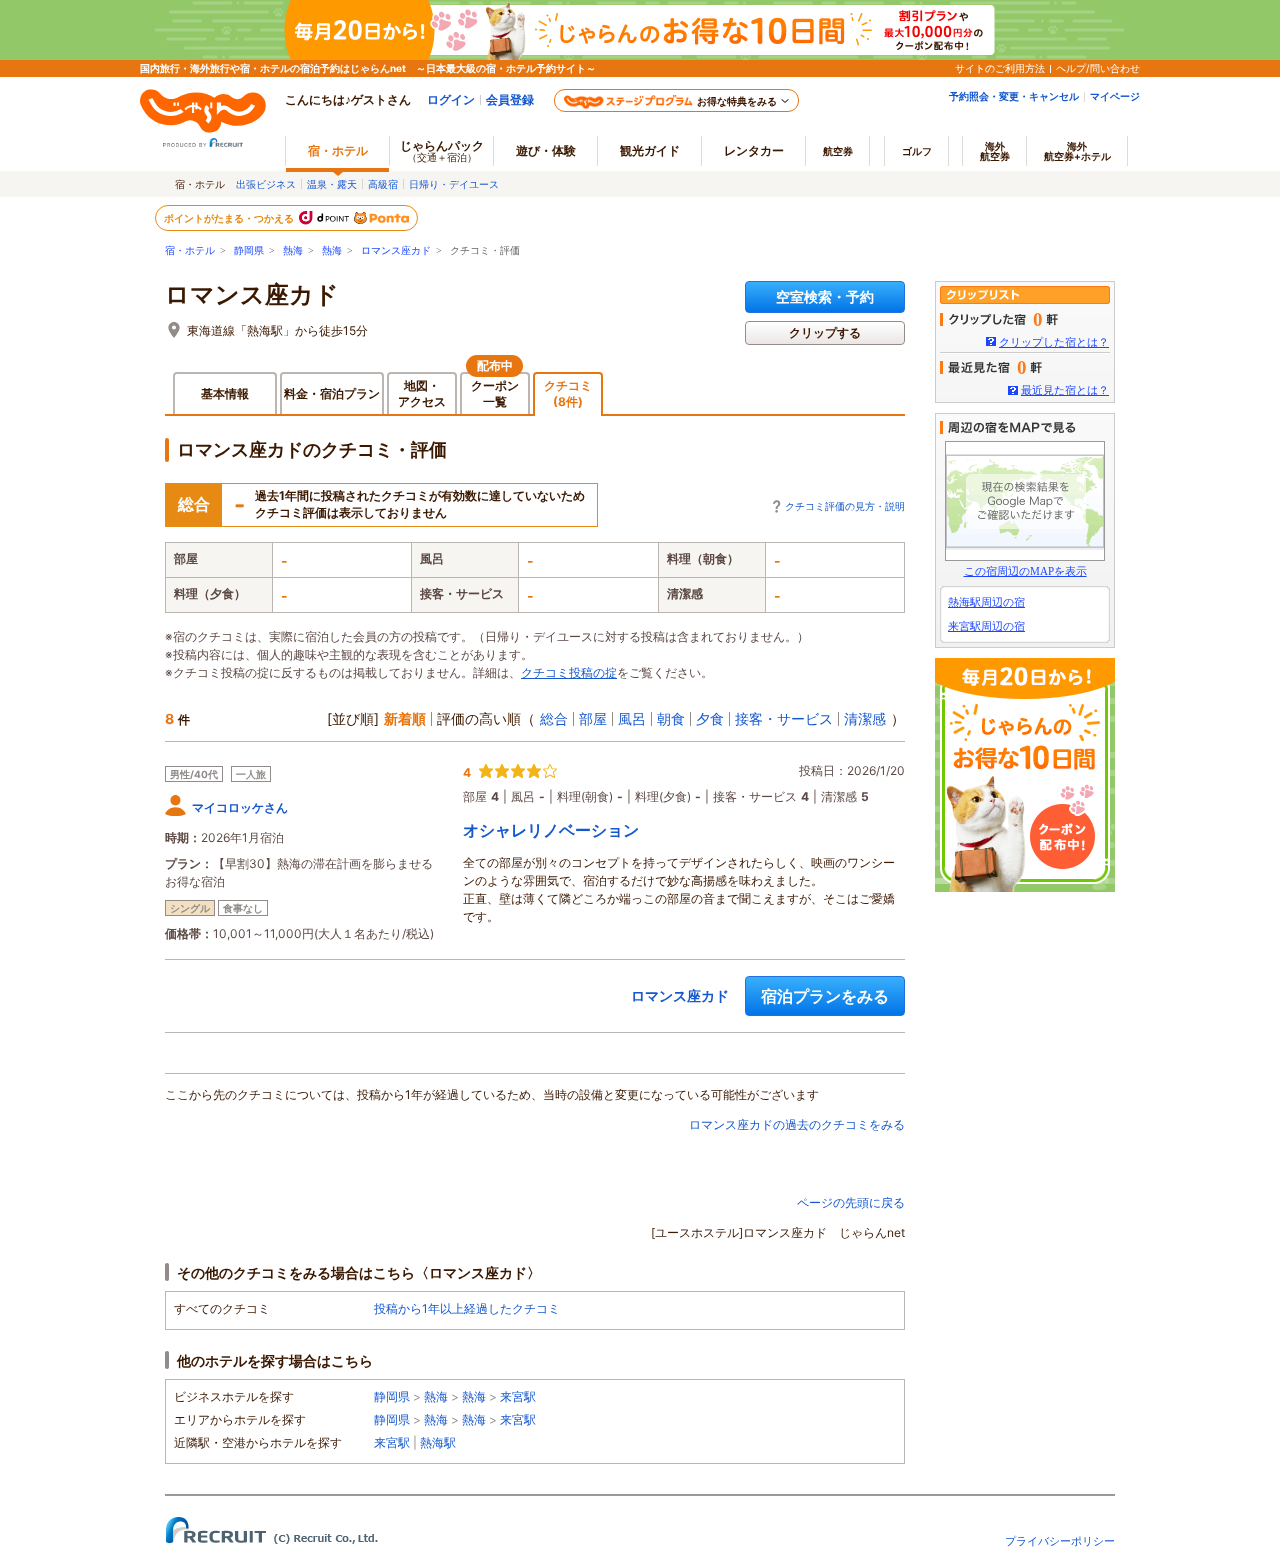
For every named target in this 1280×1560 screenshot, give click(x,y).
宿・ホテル (190, 250)
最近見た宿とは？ (1065, 390)
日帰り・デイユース (454, 184)
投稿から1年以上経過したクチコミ (467, 1308)
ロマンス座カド (396, 250)
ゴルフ (917, 151)
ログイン (451, 99)
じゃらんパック (442, 150)
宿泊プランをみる (825, 996)
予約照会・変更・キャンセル (1014, 96)
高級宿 (383, 184)
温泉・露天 (332, 184)
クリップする (825, 332)
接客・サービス (784, 718)
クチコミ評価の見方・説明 (845, 506)
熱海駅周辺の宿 (986, 602)
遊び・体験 (546, 150)
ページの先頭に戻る (851, 1202)
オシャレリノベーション (551, 830)
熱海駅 (438, 1442)
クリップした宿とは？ (1054, 342)
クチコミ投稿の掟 (569, 672)
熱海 (293, 250)
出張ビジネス (266, 184)
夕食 (710, 718)
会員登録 (510, 99)
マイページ (1115, 96)
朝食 (671, 718)
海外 (995, 151)
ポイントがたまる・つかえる (230, 218)
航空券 (838, 151)
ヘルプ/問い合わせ (1098, 68)
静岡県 (249, 250)
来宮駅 (518, 1396)
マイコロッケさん (240, 807)
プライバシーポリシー (1060, 1541)
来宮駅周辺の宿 (986, 626)
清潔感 (865, 718)
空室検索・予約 (825, 296)
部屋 (593, 718)
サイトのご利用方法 (1000, 68)
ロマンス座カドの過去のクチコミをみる (797, 1124)
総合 (554, 718)
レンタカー (754, 150)
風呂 (632, 718)
